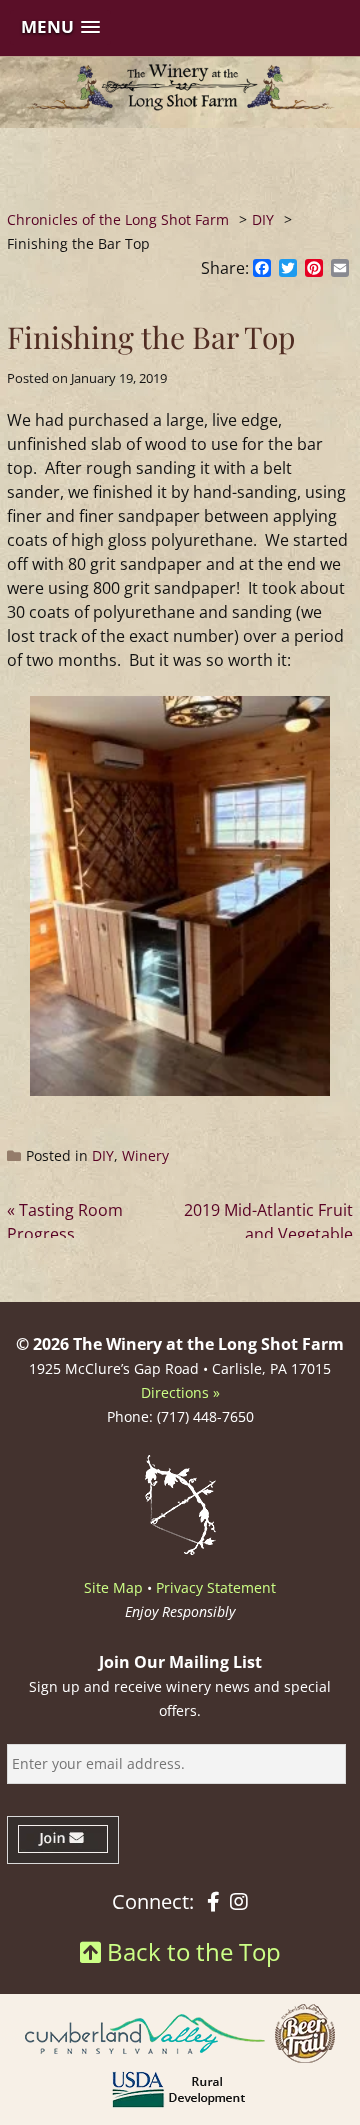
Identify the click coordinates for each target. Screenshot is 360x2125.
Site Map (113, 1587)
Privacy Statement (216, 1587)
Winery (145, 1155)
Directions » (180, 1392)
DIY (103, 1155)
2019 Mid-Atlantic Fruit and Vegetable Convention (268, 1234)
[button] (60, 27)
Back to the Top (191, 1951)
